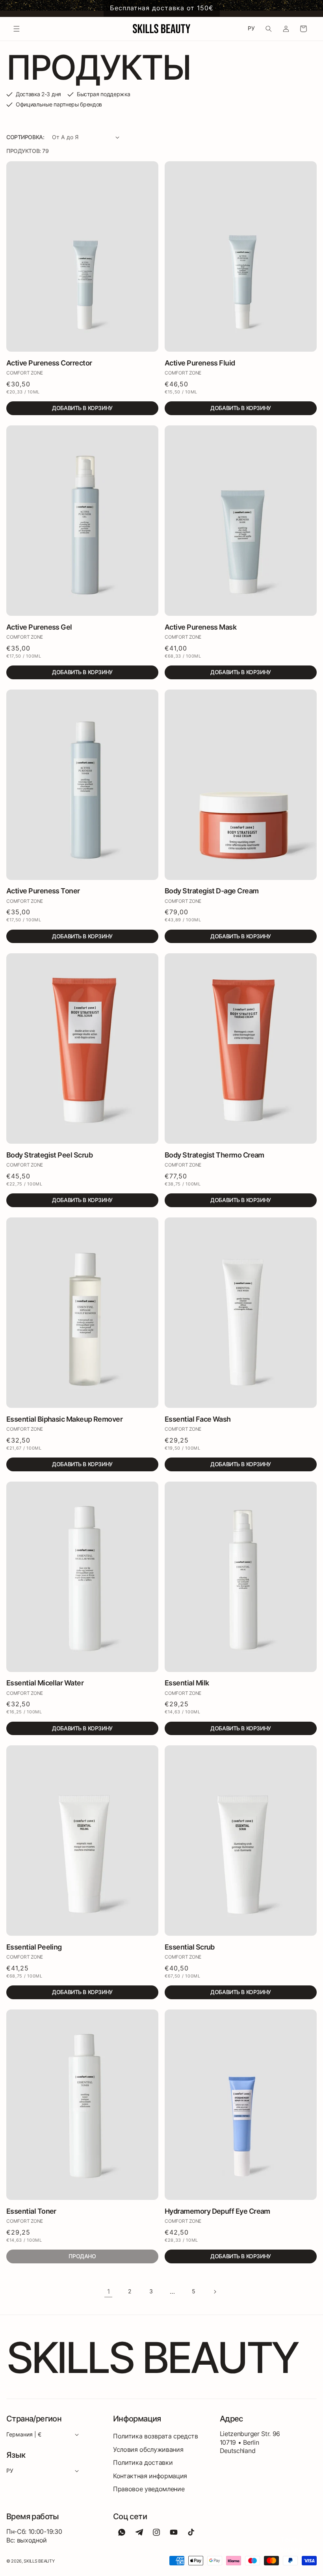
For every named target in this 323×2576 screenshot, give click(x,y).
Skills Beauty (39, 2561)
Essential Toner (31, 2211)
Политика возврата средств (156, 2436)
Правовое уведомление (149, 2489)
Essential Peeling (34, 1947)
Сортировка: (25, 137)
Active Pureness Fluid (200, 363)
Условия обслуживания (148, 2449)
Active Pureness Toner (43, 891)
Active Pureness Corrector (49, 363)
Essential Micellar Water (45, 1683)
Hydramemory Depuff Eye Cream (217, 2211)
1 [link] (109, 2291)
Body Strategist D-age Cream (212, 891)
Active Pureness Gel (39, 627)
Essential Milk (187, 1683)
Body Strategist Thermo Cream (214, 1155)
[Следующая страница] (215, 2292)
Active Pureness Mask (200, 627)
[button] (17, 29)
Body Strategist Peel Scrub (49, 1155)
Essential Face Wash (198, 1419)
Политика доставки (143, 2462)
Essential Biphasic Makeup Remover (64, 1419)
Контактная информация (150, 2476)
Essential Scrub (190, 1947)
